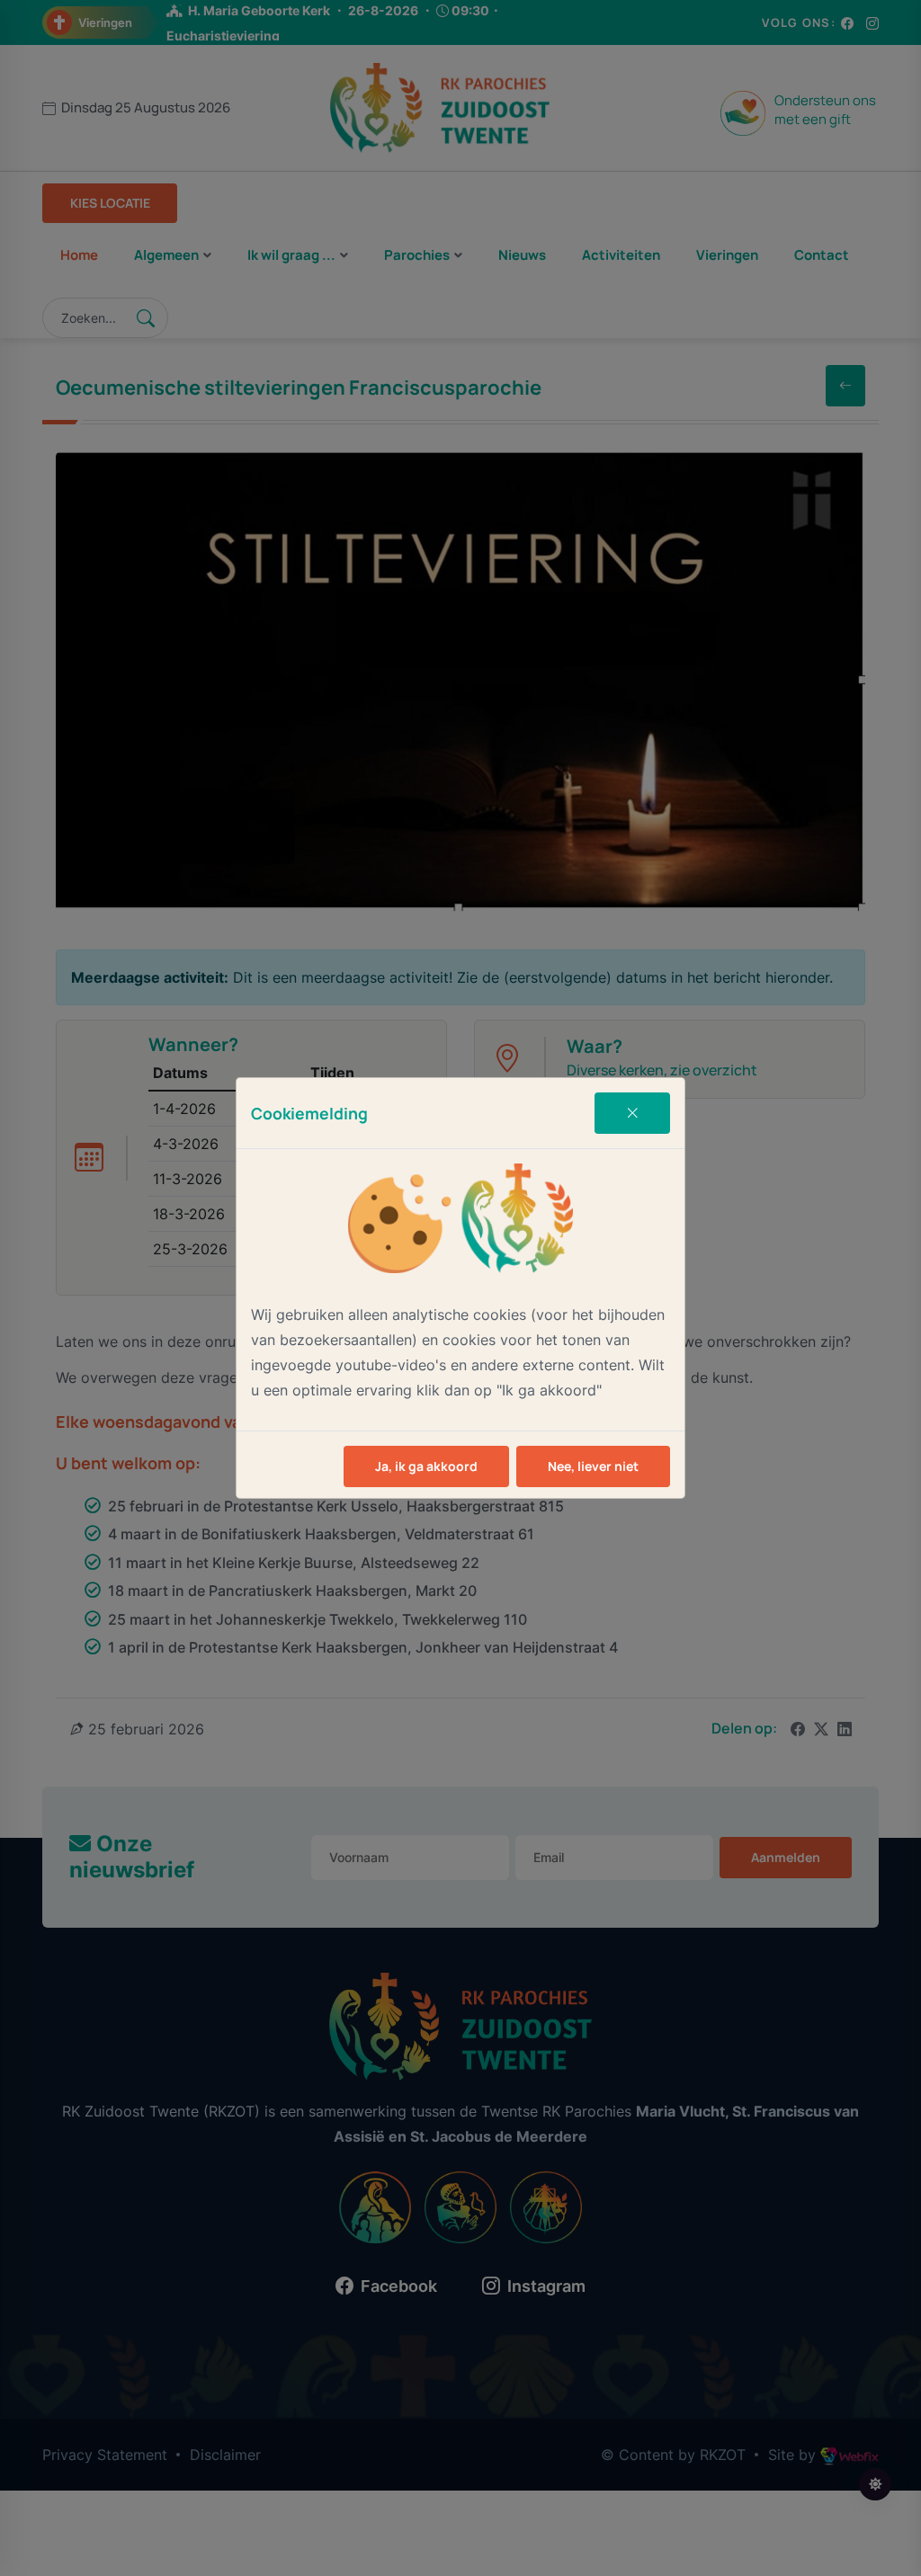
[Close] (632, 1113)
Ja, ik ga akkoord (426, 1466)
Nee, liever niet (593, 1466)
